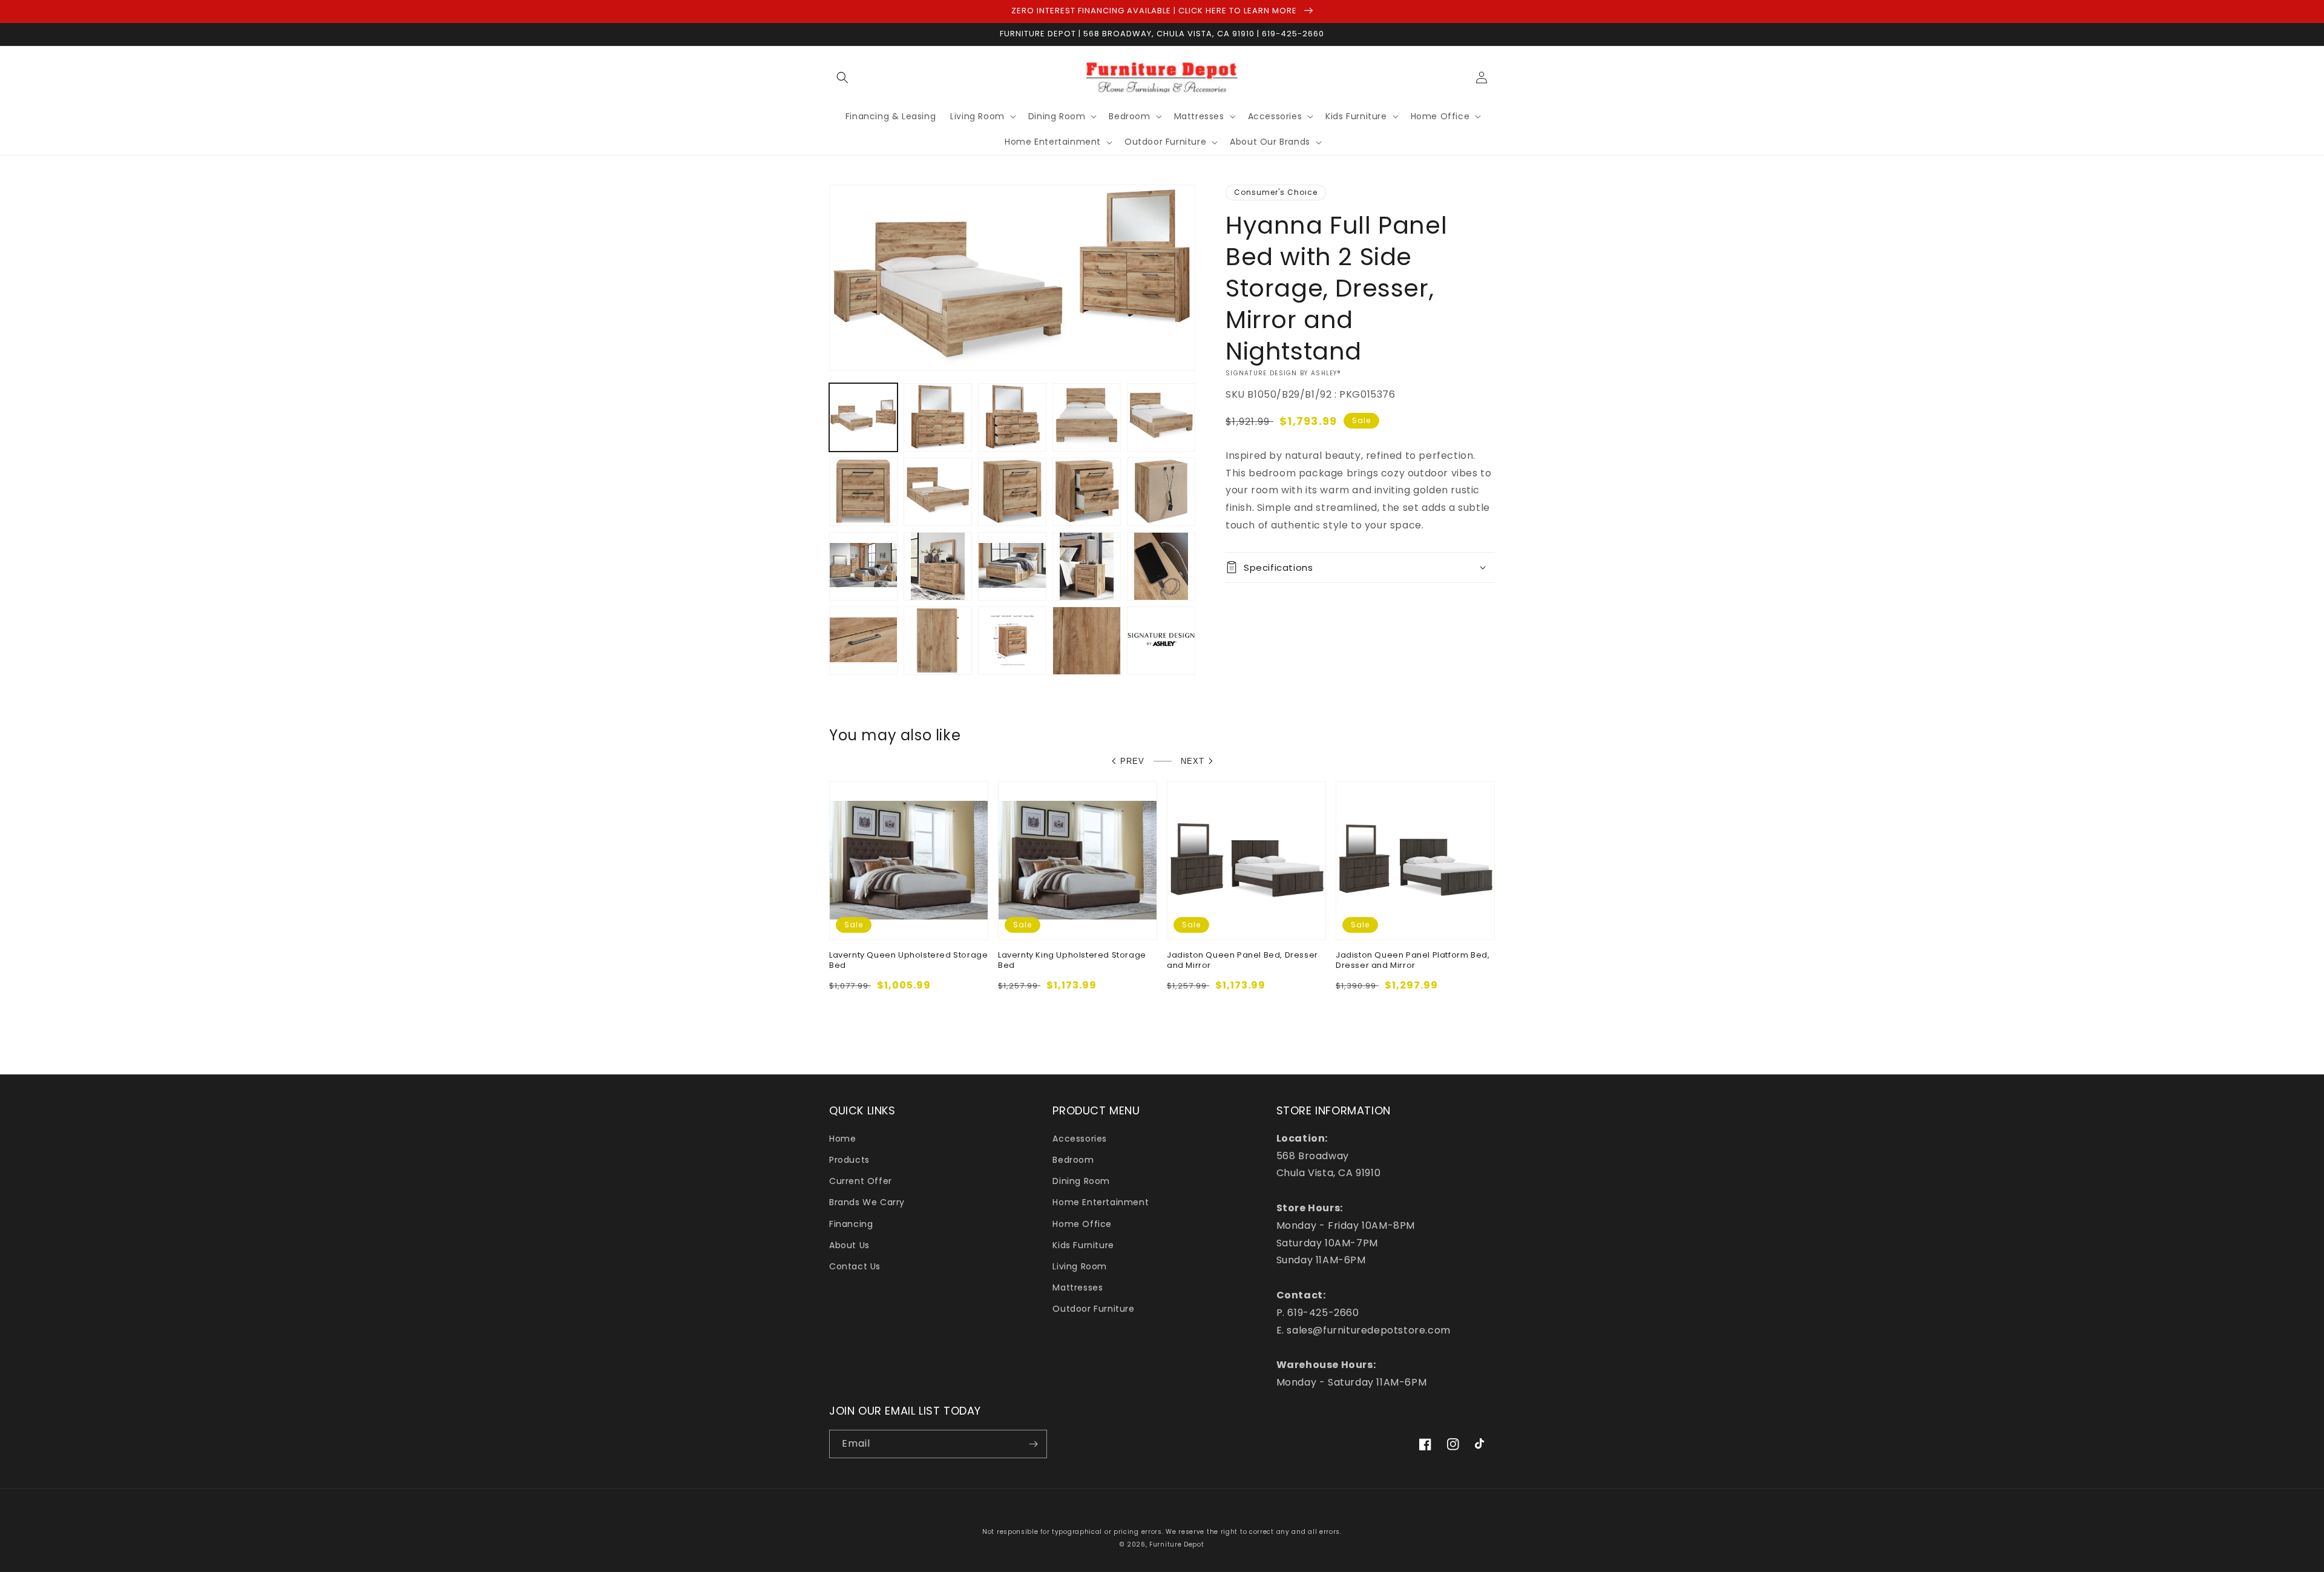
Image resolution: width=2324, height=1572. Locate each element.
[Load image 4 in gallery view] (1087, 417)
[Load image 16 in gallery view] (863, 641)
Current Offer (861, 1181)
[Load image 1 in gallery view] (863, 417)
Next (1193, 761)
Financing (851, 1224)
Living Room (1080, 1266)
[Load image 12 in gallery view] (938, 566)
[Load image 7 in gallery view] (938, 492)
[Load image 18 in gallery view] (1012, 641)
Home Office (1082, 1224)
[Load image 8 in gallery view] (1012, 492)
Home (842, 1139)
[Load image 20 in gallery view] (1161, 641)
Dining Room (1081, 1181)
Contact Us (855, 1266)
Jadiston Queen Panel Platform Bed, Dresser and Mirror (1413, 961)
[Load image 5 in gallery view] (1161, 417)
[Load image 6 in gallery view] (863, 492)
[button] (842, 77)
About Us (849, 1245)
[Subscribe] (1033, 1444)
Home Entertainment (1101, 1202)
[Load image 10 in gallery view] (1161, 492)
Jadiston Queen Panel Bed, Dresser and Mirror (1242, 961)
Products (849, 1160)
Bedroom (1073, 1160)
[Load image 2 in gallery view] (938, 417)
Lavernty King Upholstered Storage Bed (1072, 961)
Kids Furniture (1083, 1245)
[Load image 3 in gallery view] (1012, 417)
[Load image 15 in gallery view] (1161, 566)
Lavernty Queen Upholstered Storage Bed (908, 961)
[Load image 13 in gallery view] (1012, 566)
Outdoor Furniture (1093, 1309)
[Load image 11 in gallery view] (863, 566)
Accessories (1080, 1139)
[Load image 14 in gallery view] (1087, 566)
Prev (1132, 761)
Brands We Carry (867, 1202)
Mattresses (1078, 1288)
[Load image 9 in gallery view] (1087, 492)
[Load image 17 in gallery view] (938, 641)
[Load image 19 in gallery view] (1087, 641)
